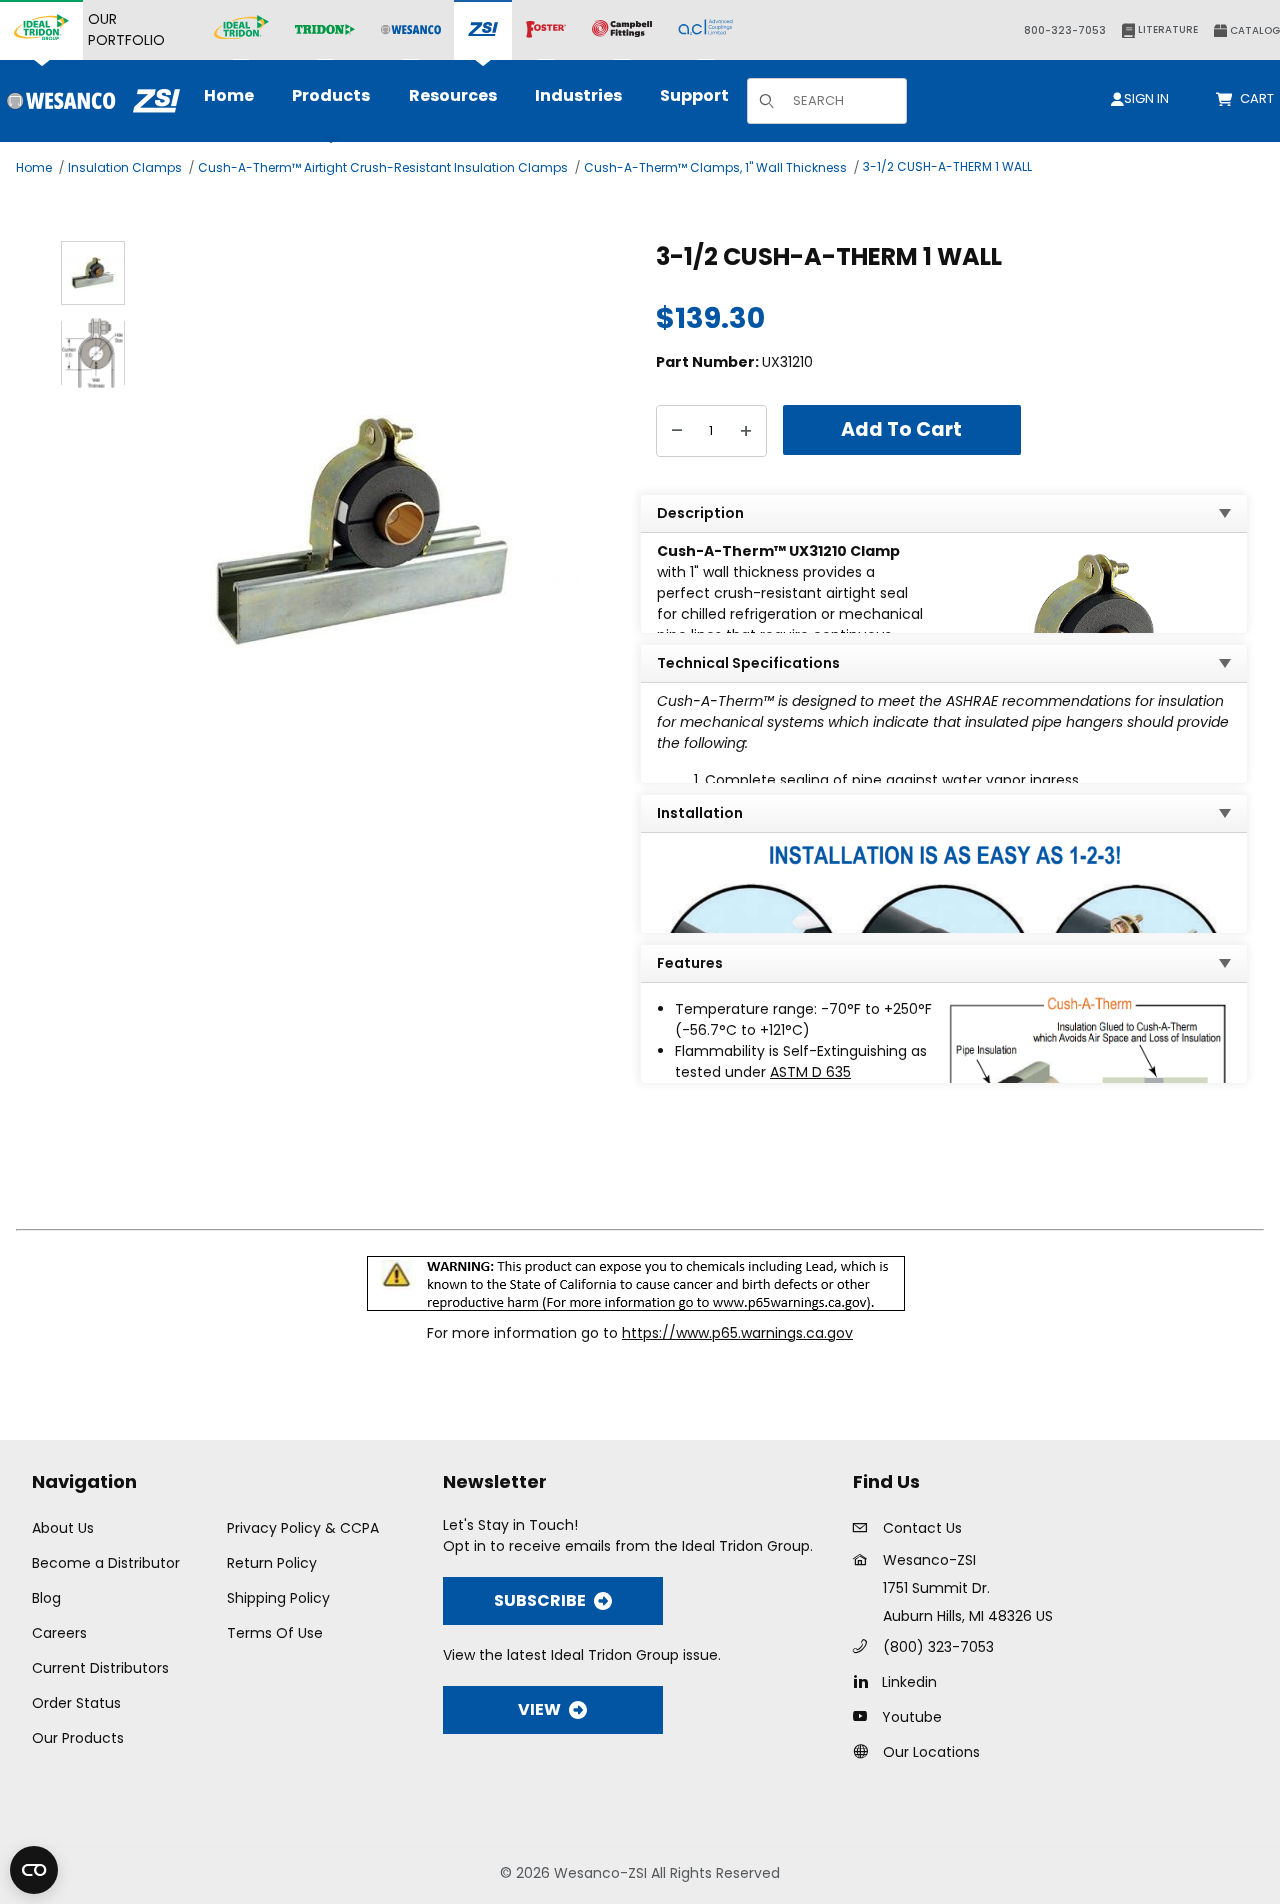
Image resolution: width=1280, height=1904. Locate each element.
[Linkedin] (865, 1681)
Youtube (912, 1717)
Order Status (76, 1703)
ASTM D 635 (810, 1072)
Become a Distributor (106, 1563)
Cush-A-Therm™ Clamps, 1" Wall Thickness (715, 167)
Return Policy (272, 1563)
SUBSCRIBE (540, 1600)
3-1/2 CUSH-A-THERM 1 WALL (947, 166)
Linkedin (909, 1682)
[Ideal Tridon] (241, 30)
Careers (59, 1633)
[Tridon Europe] (325, 30)
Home (34, 167)
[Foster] (546, 30)
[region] (93, 531)
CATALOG (1253, 30)
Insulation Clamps (125, 167)
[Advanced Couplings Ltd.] (705, 30)
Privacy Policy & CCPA (303, 1528)
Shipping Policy (278, 1598)
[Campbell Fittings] (622, 30)
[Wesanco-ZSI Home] (90, 101)
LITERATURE (1166, 29)
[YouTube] (865, 1716)
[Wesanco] (411, 30)
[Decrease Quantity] (677, 431)
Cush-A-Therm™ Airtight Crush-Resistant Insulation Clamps (383, 167)
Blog (46, 1598)
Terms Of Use (275, 1633)
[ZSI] (483, 30)
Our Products (78, 1738)
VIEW (539, 1709)
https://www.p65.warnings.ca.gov (737, 1333)
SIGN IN (1146, 98)
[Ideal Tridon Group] (41, 30)
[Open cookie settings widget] (34, 1870)
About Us (63, 1528)
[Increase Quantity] (746, 431)
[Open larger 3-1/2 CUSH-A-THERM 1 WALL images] (362, 531)
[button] (93, 273)
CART (1260, 98)
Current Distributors (100, 1668)
